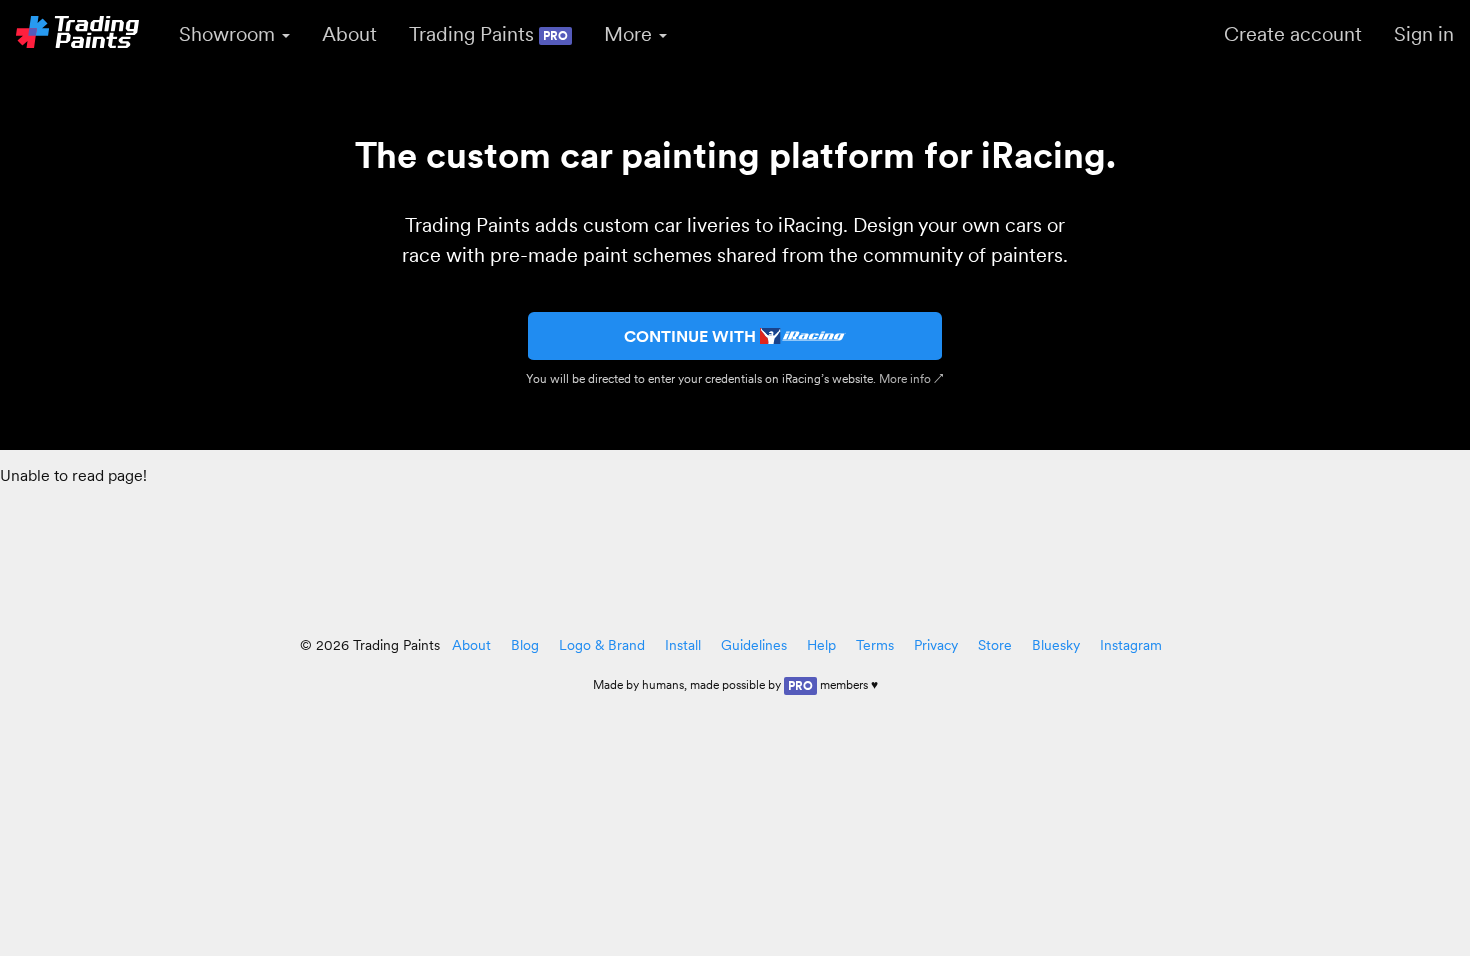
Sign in (1424, 34)
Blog (525, 645)
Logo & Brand (602, 645)
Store (995, 645)
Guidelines (754, 645)
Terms (875, 645)
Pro (800, 685)
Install (683, 645)
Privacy (936, 645)
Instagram (1131, 645)
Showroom (229, 34)
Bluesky (1056, 645)
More (630, 34)
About (349, 34)
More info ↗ (911, 378)
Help (821, 645)
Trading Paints (488, 34)
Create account (1293, 34)
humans (663, 684)
